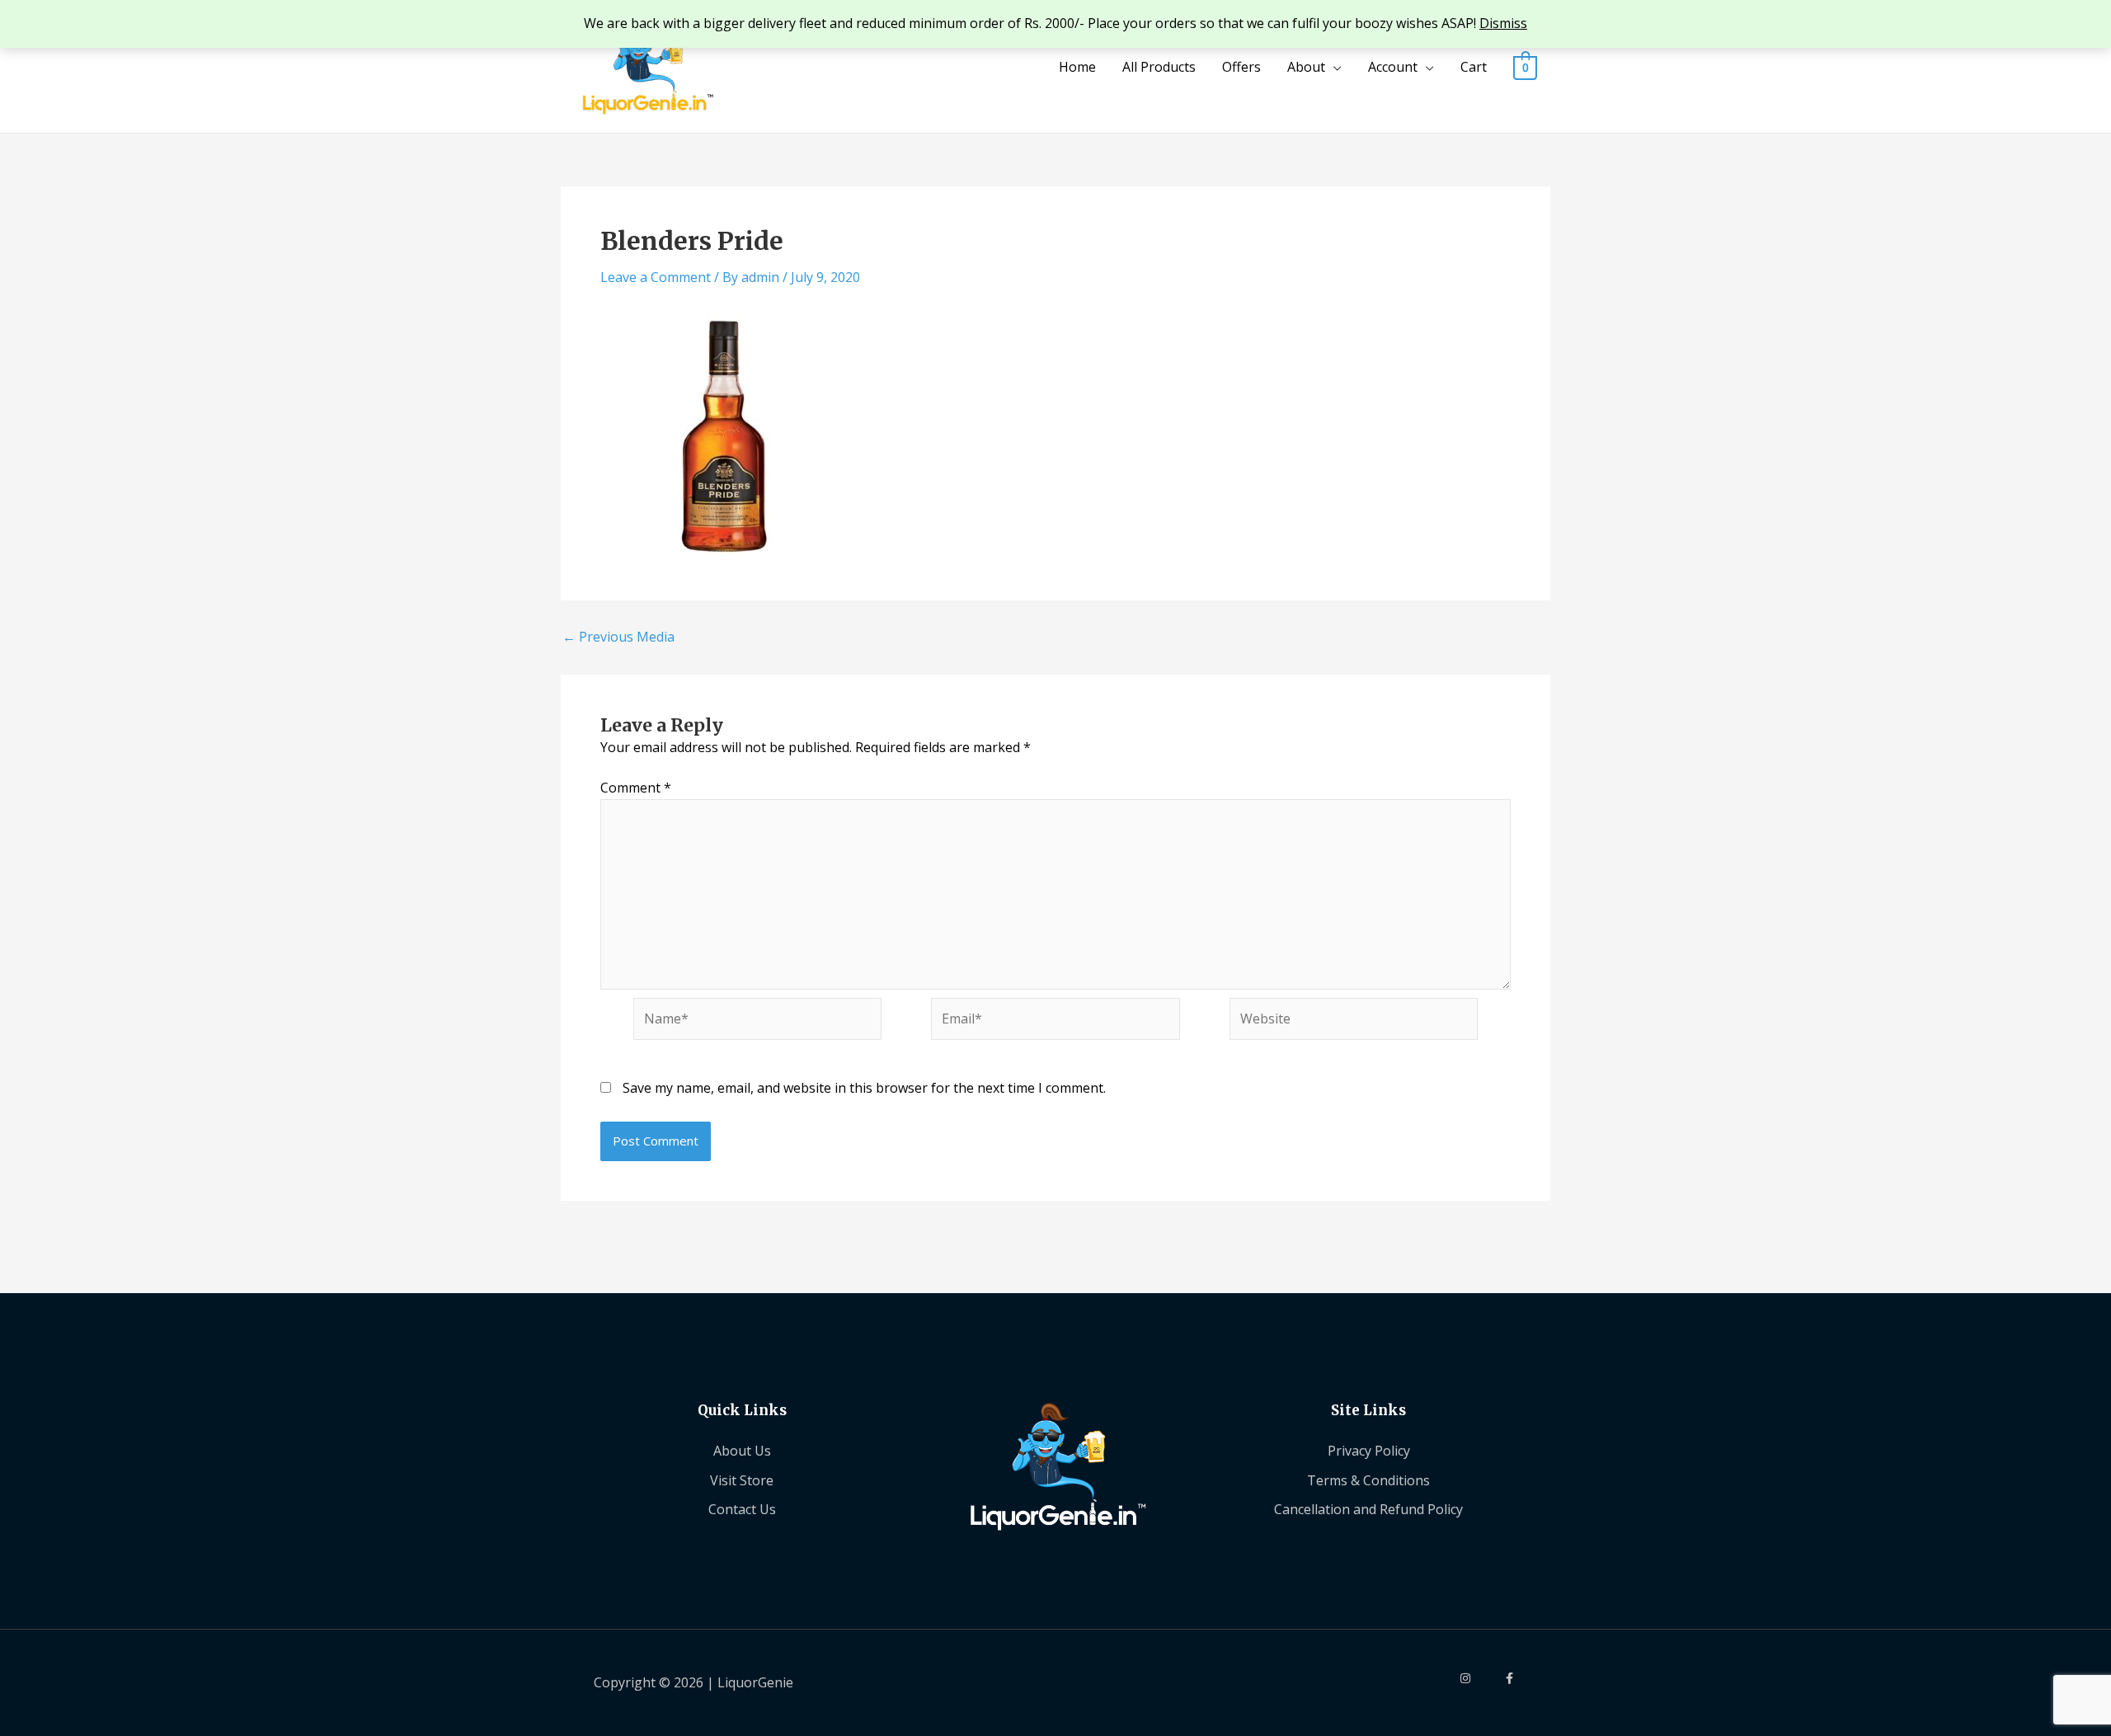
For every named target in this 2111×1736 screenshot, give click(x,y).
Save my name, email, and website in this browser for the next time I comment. (864, 1088)
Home (1077, 67)
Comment (636, 788)
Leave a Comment (656, 277)
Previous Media (618, 637)
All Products (1159, 67)
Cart (1474, 67)
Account (1393, 67)
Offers (1241, 67)
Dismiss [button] (1503, 23)
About (1306, 67)
